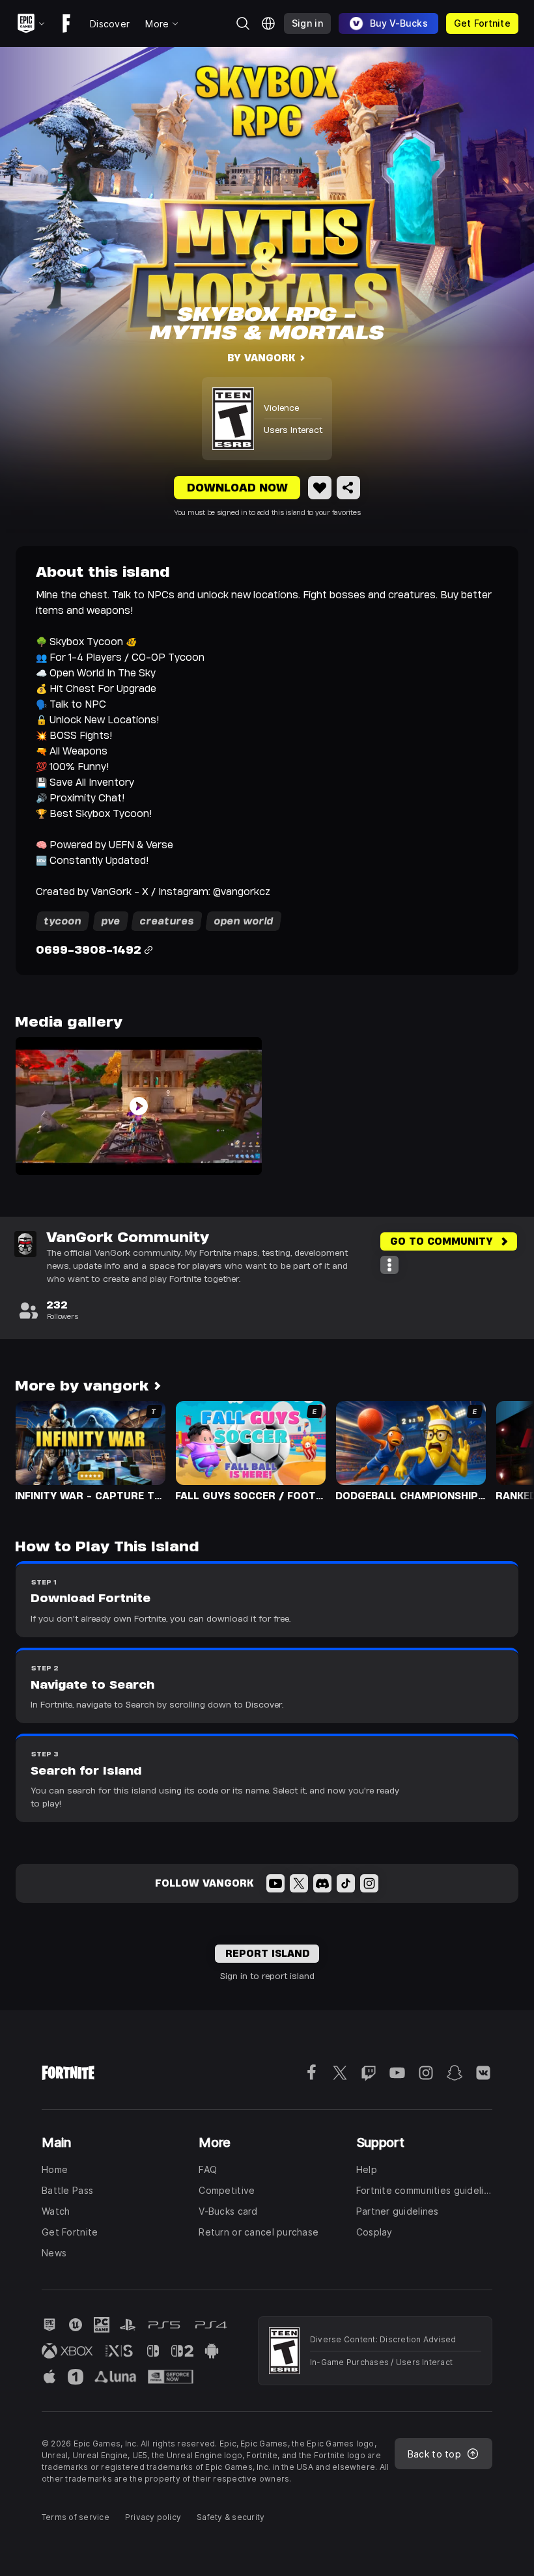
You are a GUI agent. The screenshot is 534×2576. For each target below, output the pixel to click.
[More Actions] (389, 1265)
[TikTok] (346, 1883)
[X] (299, 1883)
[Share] (348, 488)
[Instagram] (369, 1883)
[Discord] (322, 1883)
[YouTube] (275, 1883)
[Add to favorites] (320, 488)
